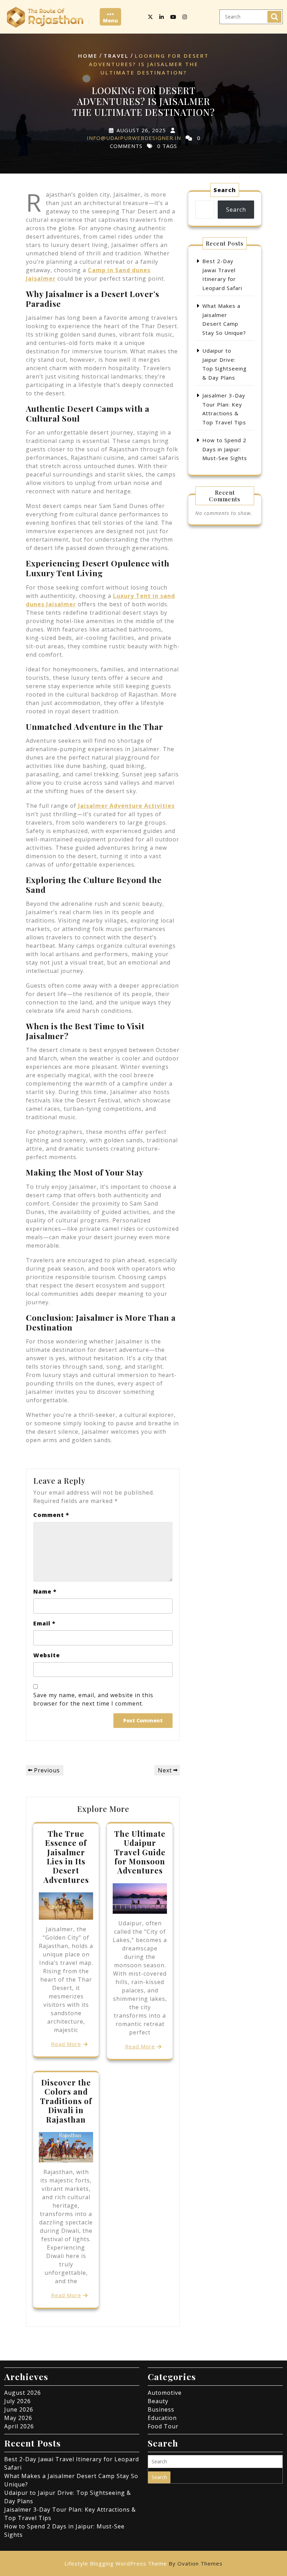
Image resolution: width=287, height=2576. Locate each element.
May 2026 (18, 2418)
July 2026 (17, 2401)
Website (47, 1655)
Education (162, 2418)
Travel (116, 56)
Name (45, 1592)
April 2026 (19, 2426)
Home (88, 56)
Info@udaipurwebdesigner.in (134, 138)
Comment (51, 1515)
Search (274, 17)
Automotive (165, 2393)
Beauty (158, 2401)
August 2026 (23, 2393)
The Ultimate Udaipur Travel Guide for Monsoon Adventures (140, 1852)
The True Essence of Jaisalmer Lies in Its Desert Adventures (66, 1857)
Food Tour (163, 2426)
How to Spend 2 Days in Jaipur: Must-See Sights (225, 449)
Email (44, 1623)
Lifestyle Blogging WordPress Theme (143, 2563)
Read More (66, 2044)
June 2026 (19, 2409)
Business (161, 2409)
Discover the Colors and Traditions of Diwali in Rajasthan (66, 2101)
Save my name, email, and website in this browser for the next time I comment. (93, 1699)
